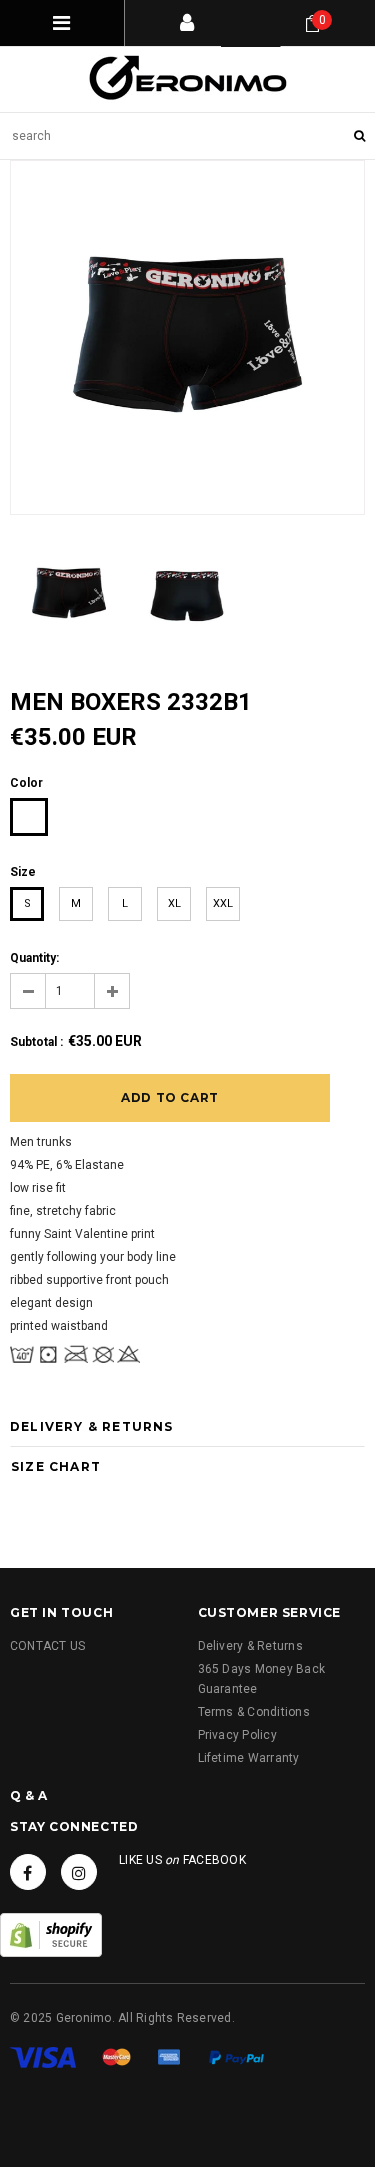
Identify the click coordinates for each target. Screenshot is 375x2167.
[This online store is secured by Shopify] (51, 1934)
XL (174, 903)
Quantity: (34, 958)
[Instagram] (79, 1872)
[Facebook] (28, 1872)
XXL (223, 903)
